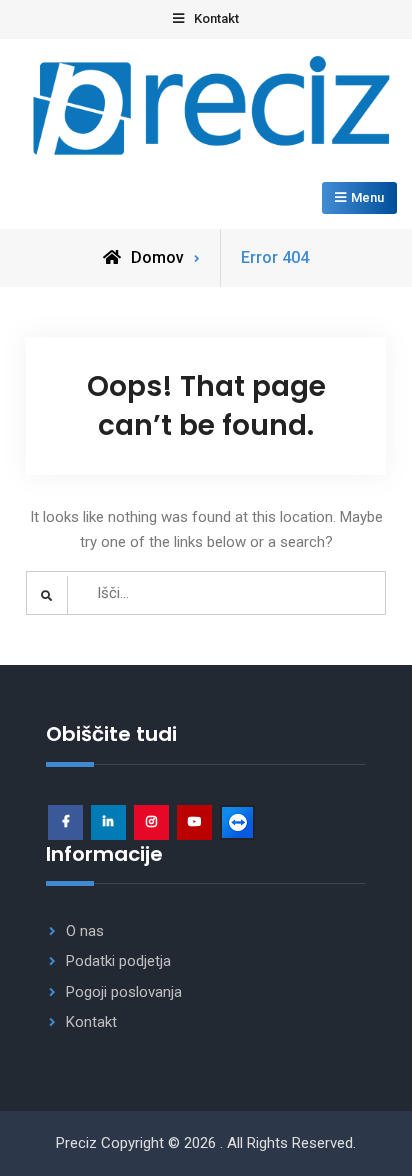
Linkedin (108, 822)
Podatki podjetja (118, 961)
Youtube (194, 822)
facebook (65, 822)
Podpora (237, 822)
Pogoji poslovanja (124, 992)
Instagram (151, 822)
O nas (85, 931)
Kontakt (91, 1022)
